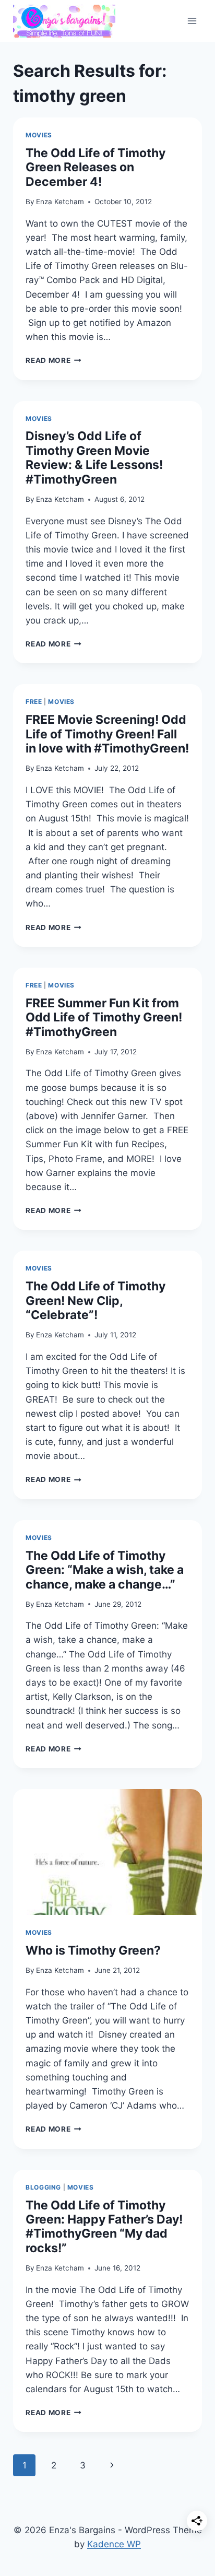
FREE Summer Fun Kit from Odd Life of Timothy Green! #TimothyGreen (104, 1018)
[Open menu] (192, 21)
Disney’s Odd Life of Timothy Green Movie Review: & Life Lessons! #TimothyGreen (94, 457)
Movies (39, 135)
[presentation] (107, 1852)
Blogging (43, 2187)
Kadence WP (114, 2544)
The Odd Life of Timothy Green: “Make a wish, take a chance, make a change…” (105, 1570)
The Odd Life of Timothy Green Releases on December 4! (95, 167)
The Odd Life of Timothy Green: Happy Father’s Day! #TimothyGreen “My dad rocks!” (104, 2227)
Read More (53, 360)
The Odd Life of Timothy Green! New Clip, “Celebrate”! (95, 1301)
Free (34, 702)
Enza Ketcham (60, 202)
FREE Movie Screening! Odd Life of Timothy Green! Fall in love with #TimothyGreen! (107, 734)
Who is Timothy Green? (93, 1950)
